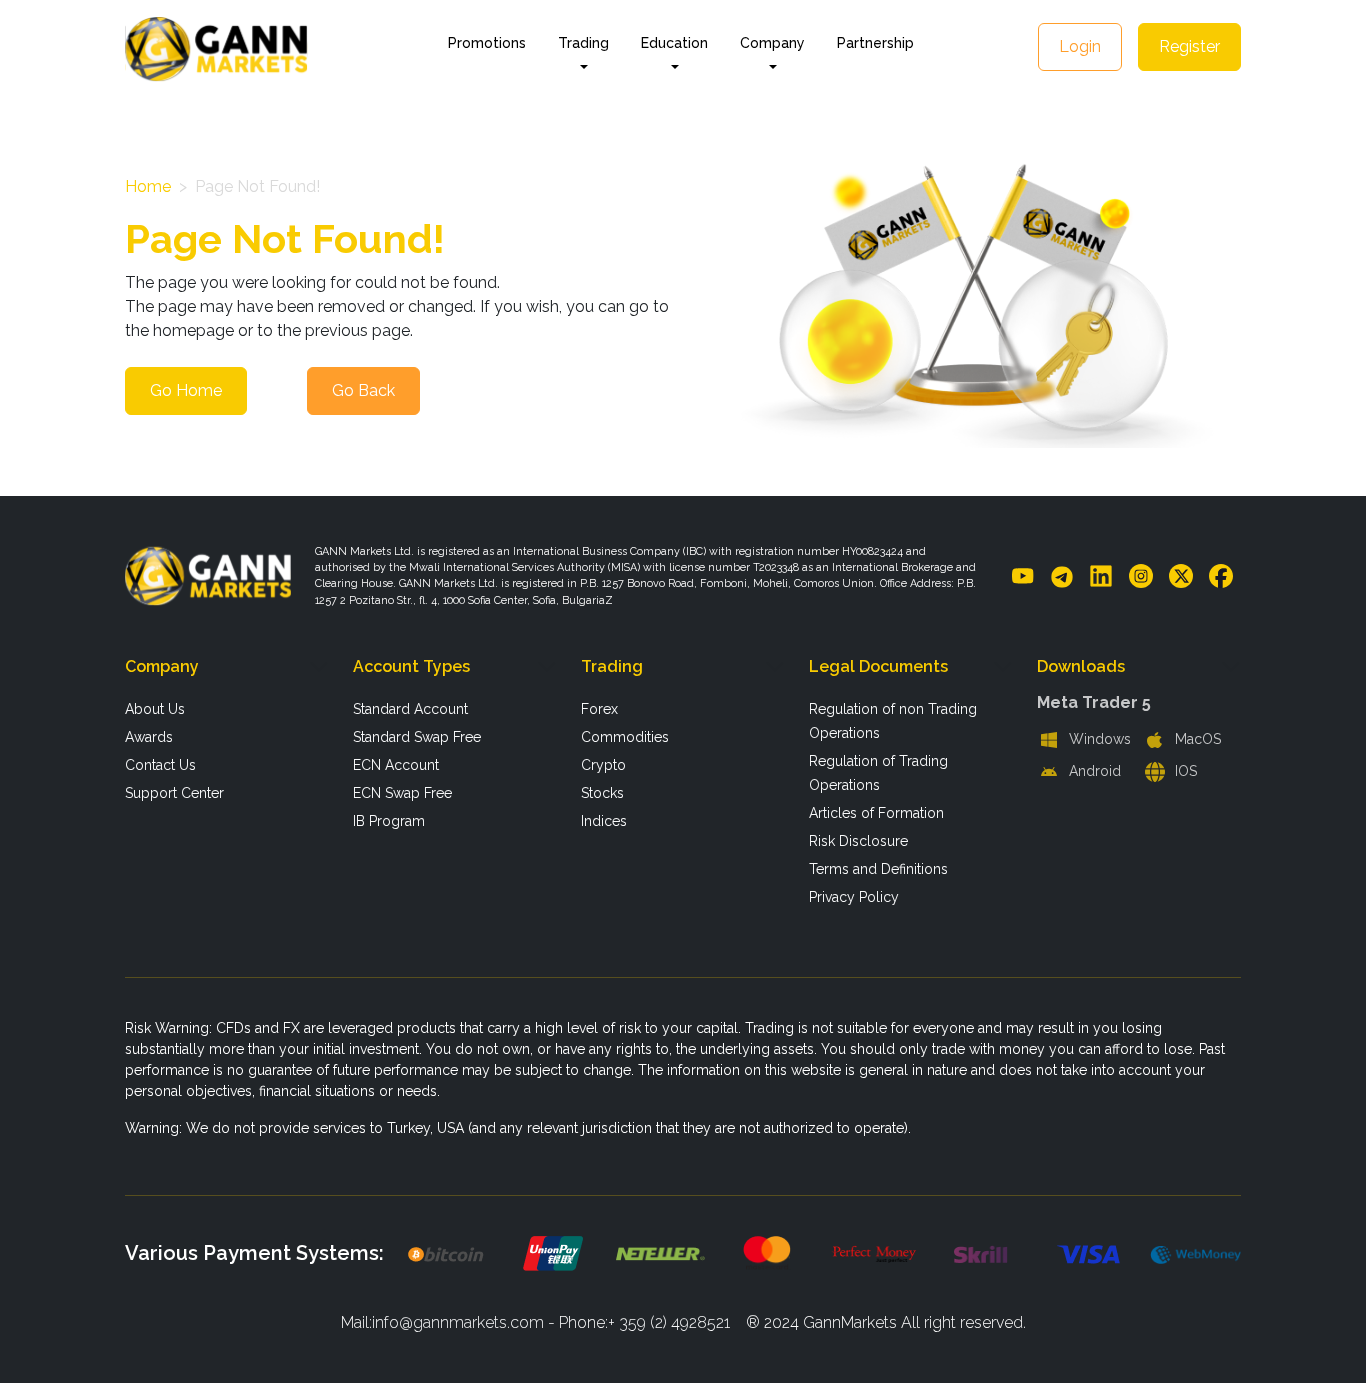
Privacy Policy (854, 897)
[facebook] (1221, 575)
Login (1080, 46)
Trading (612, 666)
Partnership (875, 43)
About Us (155, 709)
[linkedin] (1101, 575)
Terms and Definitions (878, 869)
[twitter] (1181, 575)
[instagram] (1141, 575)
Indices (604, 821)
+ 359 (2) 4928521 (669, 1322)
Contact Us (160, 765)
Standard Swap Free (417, 737)
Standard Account (410, 709)
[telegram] (1062, 575)
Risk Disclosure (858, 841)
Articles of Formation (876, 813)
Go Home (186, 390)
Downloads (1081, 666)
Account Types (411, 666)
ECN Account (396, 765)
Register (1189, 46)
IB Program (389, 821)
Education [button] (674, 43)
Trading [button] (583, 43)
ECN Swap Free (402, 793)
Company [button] (772, 43)
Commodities (625, 737)
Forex (599, 709)
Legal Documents (878, 666)
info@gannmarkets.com (458, 1322)
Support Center (174, 793)
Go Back (363, 390)
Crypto (603, 765)
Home (148, 186)
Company (162, 666)
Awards (149, 737)
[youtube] (1023, 575)
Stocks (602, 793)
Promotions (487, 43)
